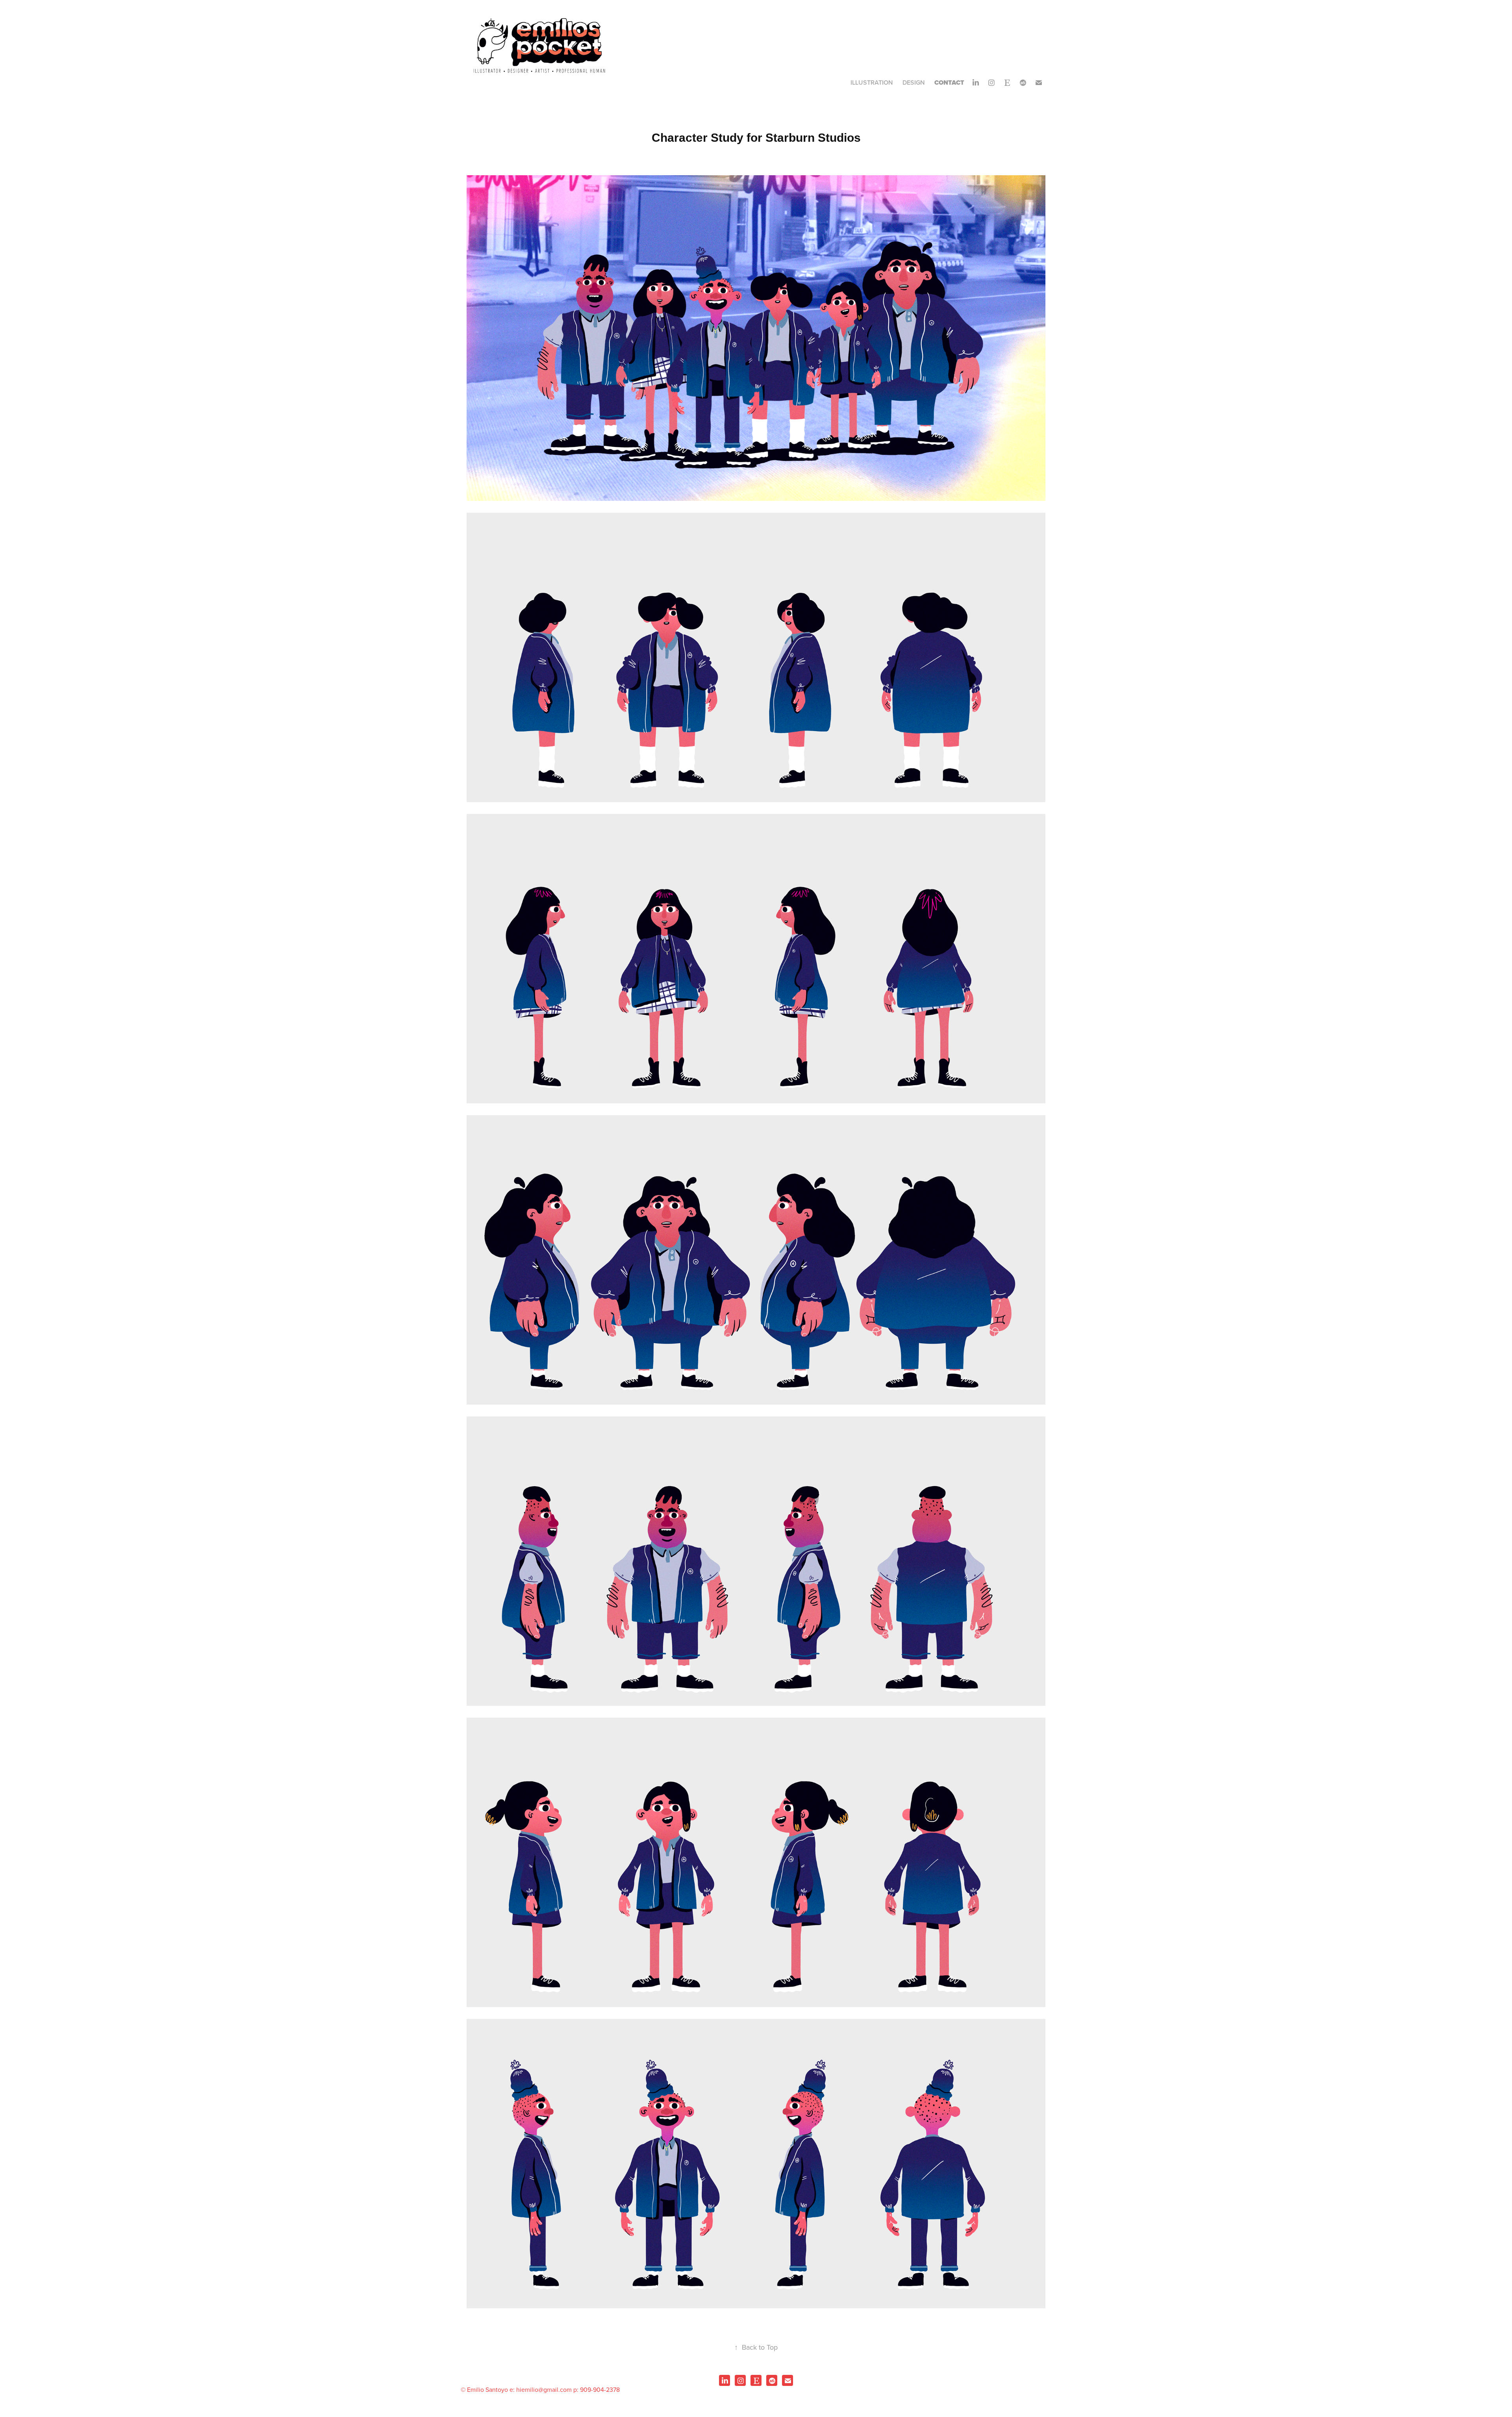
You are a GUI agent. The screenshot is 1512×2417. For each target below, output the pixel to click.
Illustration (872, 82)
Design (914, 82)
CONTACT (949, 82)
